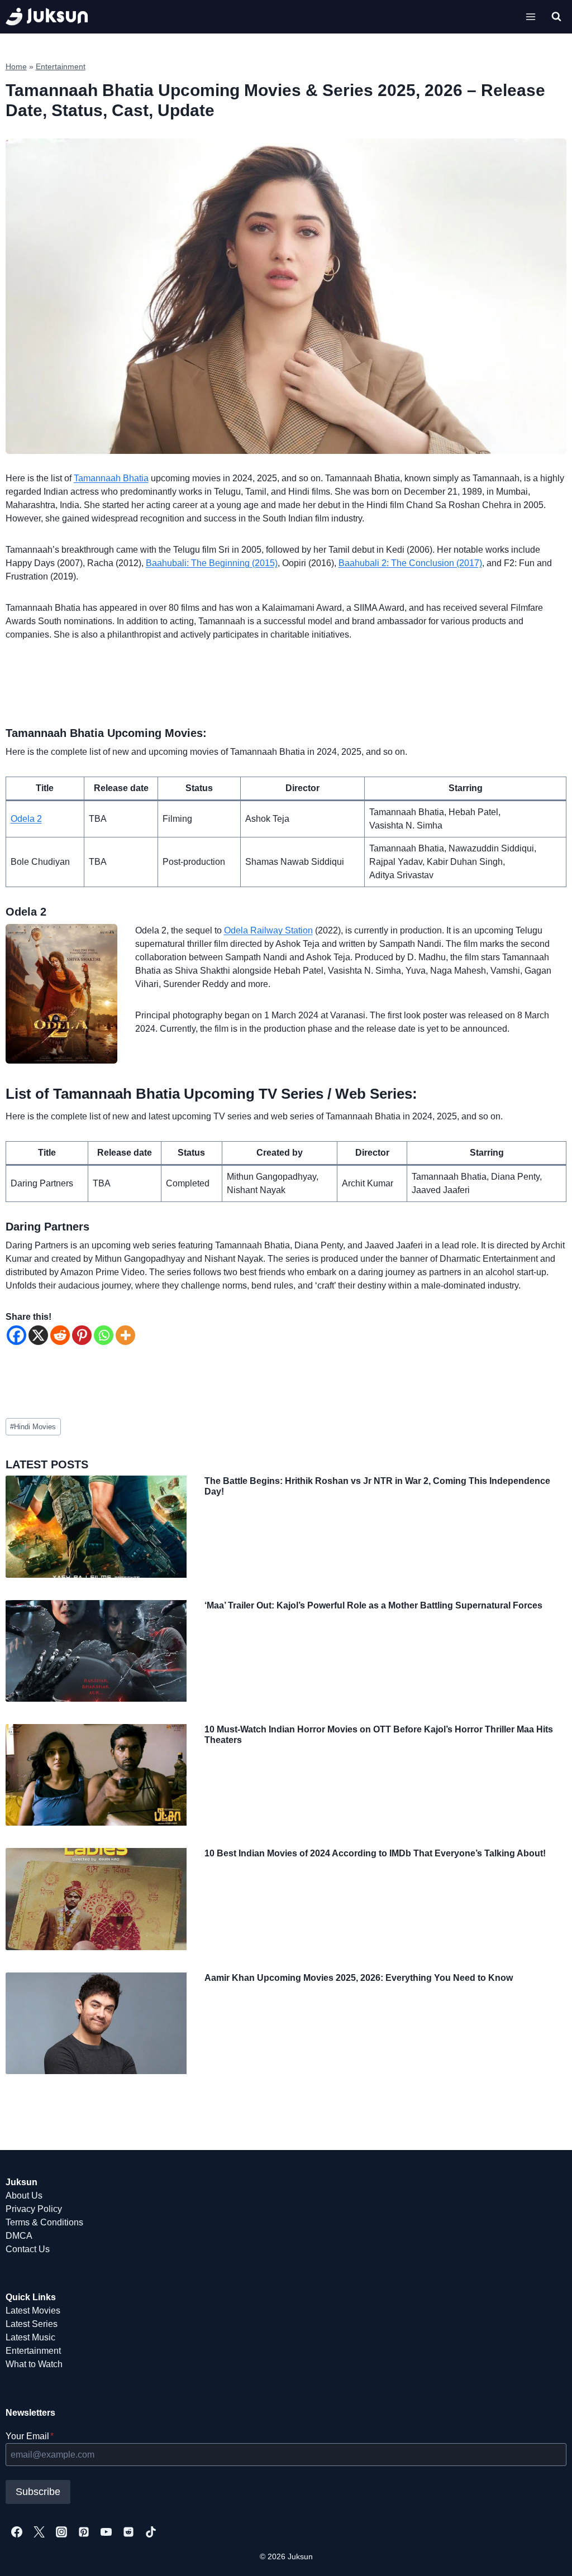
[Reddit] (60, 1335)
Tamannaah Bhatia (111, 478)
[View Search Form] (556, 17)
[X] (38, 1335)
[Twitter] (39, 2532)
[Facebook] (16, 1335)
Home (16, 67)
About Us (24, 2196)
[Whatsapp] (104, 1335)
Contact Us (28, 2249)
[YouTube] (106, 2532)
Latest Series (32, 2324)
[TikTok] (151, 2532)
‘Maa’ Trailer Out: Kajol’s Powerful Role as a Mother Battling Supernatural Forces (373, 1605)
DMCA (19, 2236)
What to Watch (34, 2364)
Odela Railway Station (268, 930)
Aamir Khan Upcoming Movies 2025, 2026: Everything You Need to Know (359, 1978)
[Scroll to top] (545, 2555)
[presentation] (96, 1526)
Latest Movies (33, 2311)
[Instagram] (61, 2532)
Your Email (30, 2436)
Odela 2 (26, 819)
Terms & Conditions (44, 2222)
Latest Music (30, 2337)
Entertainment (61, 67)
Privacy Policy (34, 2209)
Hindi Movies (33, 1427)
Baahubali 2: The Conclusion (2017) (410, 563)
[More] (125, 1335)
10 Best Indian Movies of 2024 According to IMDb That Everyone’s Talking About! (375, 1853)
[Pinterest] (82, 1335)
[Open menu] (531, 16)
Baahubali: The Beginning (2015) (212, 563)
